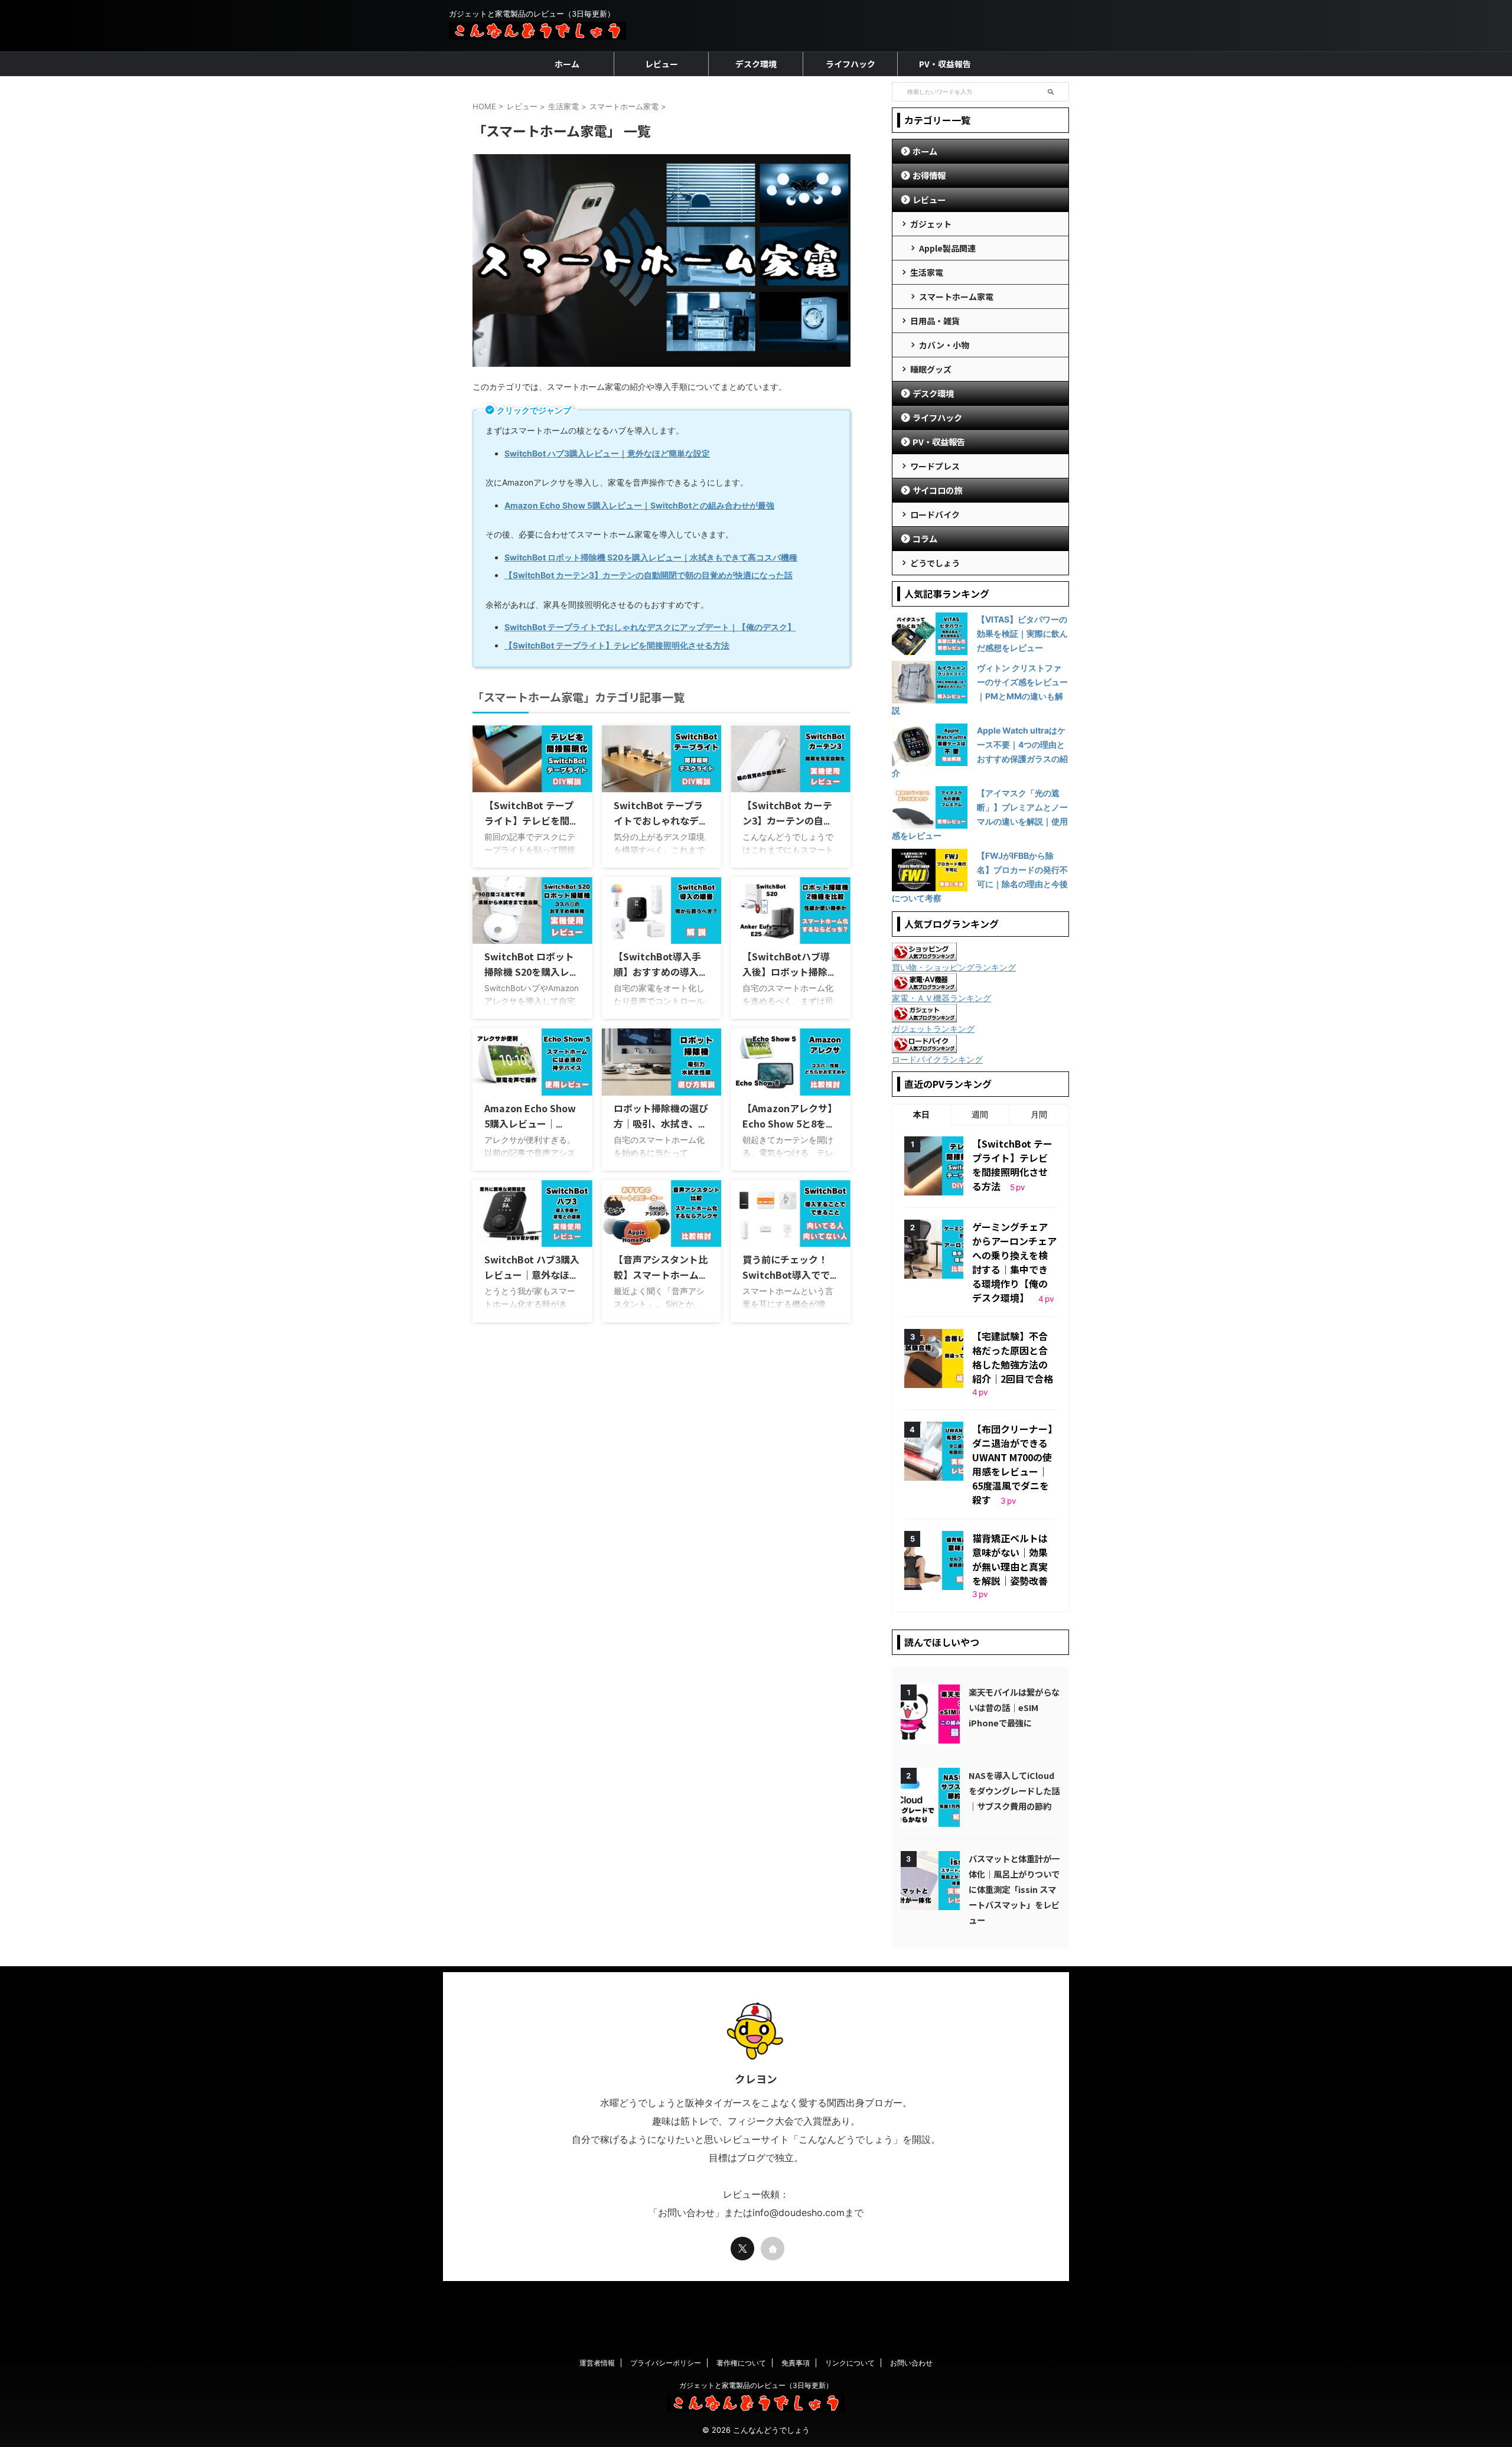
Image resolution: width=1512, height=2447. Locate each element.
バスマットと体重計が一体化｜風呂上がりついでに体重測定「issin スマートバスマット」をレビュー (1014, 1889)
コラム (925, 538)
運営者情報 (597, 2363)
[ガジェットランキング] (924, 1016)
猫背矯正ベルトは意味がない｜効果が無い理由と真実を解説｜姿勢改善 (1010, 1559)
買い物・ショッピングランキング (954, 967)
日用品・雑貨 (935, 321)
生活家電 (927, 272)
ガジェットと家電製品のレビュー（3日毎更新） (756, 2385)
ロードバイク (935, 514)
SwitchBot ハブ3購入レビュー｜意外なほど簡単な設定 (532, 1275)
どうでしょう (935, 563)
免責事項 (796, 2363)
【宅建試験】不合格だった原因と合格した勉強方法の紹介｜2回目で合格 (1013, 1357)
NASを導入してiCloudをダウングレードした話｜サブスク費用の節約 (1014, 1791)
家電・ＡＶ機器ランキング (941, 998)
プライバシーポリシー (666, 2363)
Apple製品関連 (947, 248)
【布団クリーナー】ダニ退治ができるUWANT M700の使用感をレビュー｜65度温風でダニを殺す (1012, 1464)
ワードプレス (935, 466)
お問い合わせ (911, 2363)
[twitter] (742, 2249)
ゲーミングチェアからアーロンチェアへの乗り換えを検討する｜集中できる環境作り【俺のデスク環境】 (1014, 1262)
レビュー (661, 64)
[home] (773, 2249)
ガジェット (931, 224)
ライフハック (850, 64)
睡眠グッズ (931, 369)
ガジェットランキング (933, 1029)
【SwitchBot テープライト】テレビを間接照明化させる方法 (532, 820)
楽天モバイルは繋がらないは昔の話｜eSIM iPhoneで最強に (1014, 1707)
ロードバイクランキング (937, 1059)
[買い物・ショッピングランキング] (924, 955)
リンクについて (850, 2363)
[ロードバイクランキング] (924, 1047)
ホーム (567, 64)
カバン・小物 (944, 345)
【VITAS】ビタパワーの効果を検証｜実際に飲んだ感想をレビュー (1022, 633)
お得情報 (929, 175)
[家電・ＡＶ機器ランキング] (924, 986)
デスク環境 (756, 64)
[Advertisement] (756, 2313)
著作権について (741, 2363)
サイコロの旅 (937, 490)
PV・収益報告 (945, 64)
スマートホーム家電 (956, 296)
